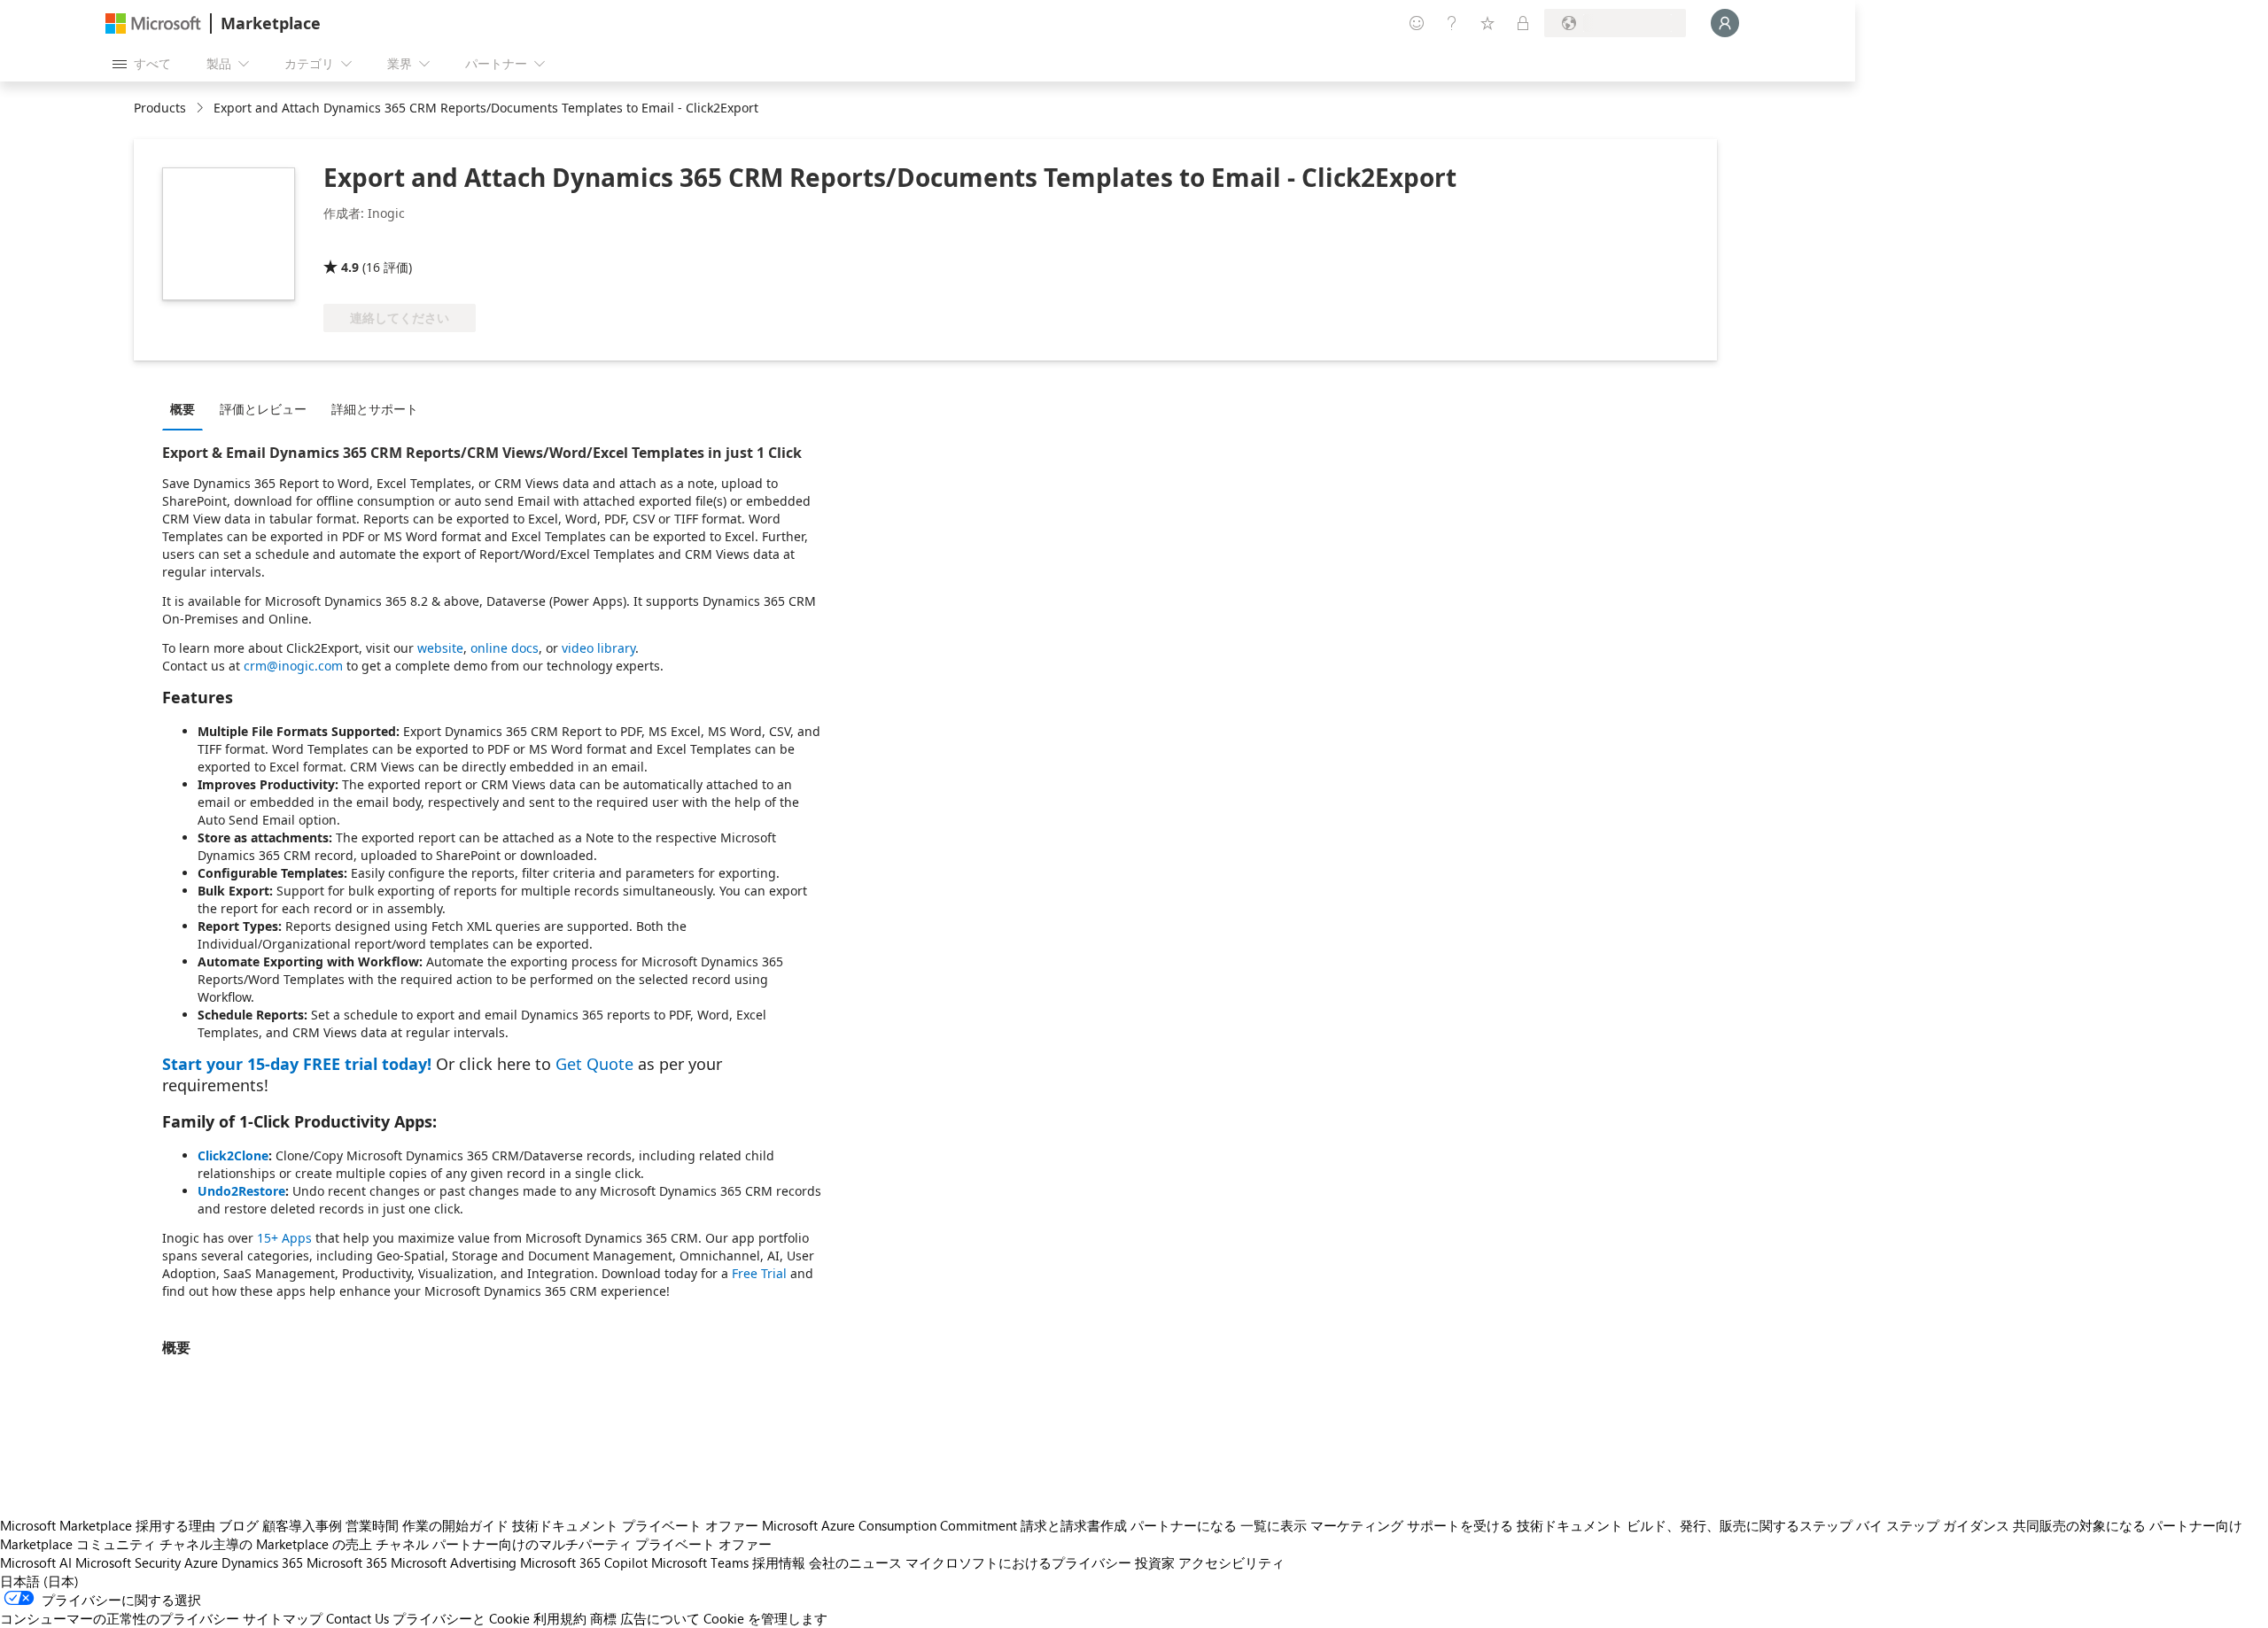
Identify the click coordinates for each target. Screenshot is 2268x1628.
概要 (183, 409)
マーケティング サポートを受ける (1412, 1525)
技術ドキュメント (565, 1525)
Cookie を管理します (765, 1618)
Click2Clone (233, 1155)
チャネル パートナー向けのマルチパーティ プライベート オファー (574, 1544)
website (440, 648)
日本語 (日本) (39, 1581)
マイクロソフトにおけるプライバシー (1018, 1562)
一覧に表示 (1274, 1525)
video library (598, 648)
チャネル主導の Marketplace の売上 (266, 1544)
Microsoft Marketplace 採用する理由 (108, 1525)
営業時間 (372, 1525)
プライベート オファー (690, 1525)
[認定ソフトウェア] (382, 242)
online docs (505, 648)
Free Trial (759, 1273)
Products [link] (160, 108)
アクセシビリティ (1231, 1562)
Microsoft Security (128, 1562)
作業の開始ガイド (455, 1525)
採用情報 (779, 1562)
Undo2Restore (241, 1191)
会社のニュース (855, 1562)
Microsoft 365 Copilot (584, 1562)
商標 (603, 1618)
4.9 (350, 267)
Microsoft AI (36, 1562)
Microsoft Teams (700, 1562)
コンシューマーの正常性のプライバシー (120, 1618)
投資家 (1155, 1562)
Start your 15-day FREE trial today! (297, 1064)
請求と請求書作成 (1074, 1525)
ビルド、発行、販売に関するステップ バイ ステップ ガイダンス (1818, 1525)
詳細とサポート (375, 409)
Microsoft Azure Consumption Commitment (889, 1525)
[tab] (187, 408)
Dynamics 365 (262, 1562)
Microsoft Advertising (454, 1562)
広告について (660, 1618)
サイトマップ (283, 1618)
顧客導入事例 (302, 1525)
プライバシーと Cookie (461, 1618)
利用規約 (560, 1618)
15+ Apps (284, 1238)
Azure (201, 1562)
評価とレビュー (263, 409)
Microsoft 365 (347, 1562)
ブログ (239, 1525)
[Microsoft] (153, 23)
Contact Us (357, 1618)
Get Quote (594, 1064)
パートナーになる (1184, 1525)
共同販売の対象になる (2079, 1525)
